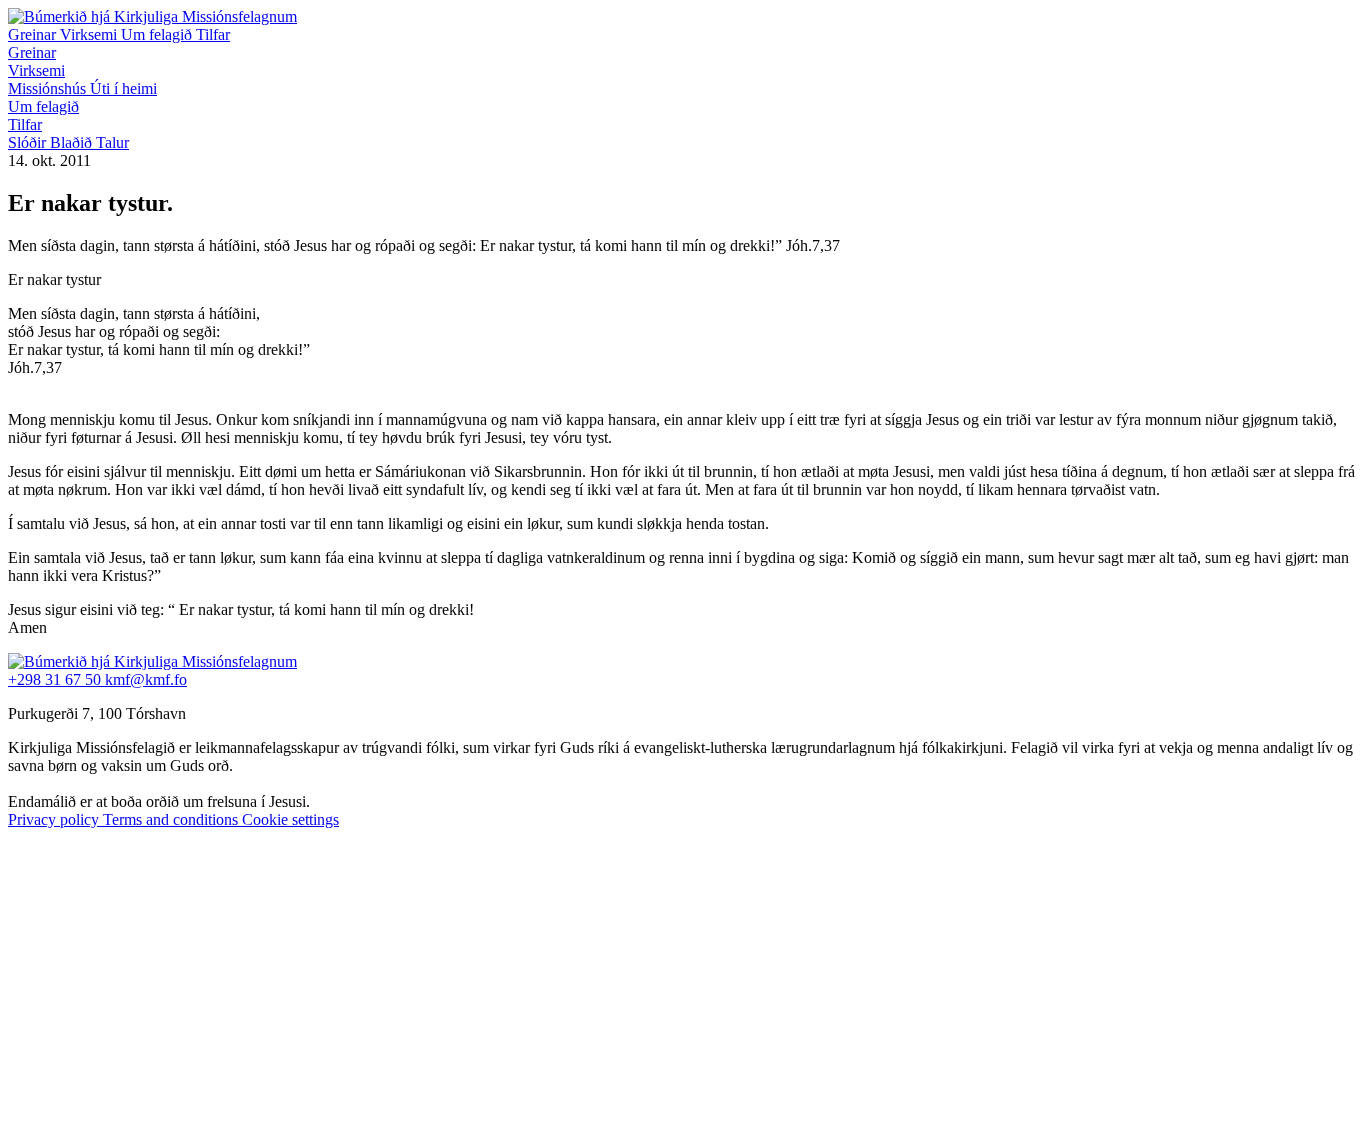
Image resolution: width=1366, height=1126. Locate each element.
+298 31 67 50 (56, 679)
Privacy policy (55, 819)
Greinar (34, 34)
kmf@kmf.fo (146, 679)
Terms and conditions (172, 819)
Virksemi (90, 34)
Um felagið (158, 34)
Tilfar (213, 34)
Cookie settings (290, 819)
